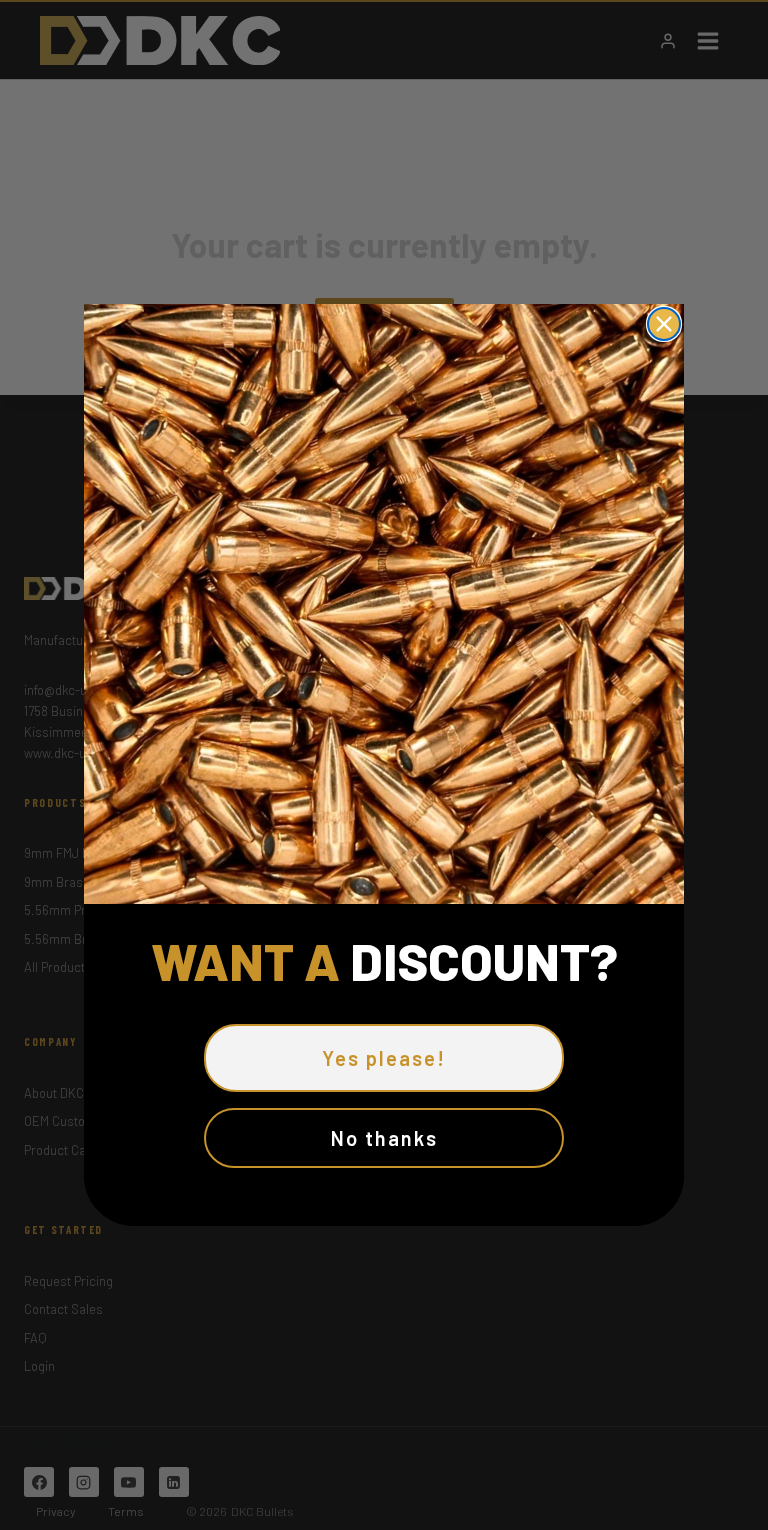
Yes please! (384, 1058)
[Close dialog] (664, 324)
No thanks (384, 1138)
